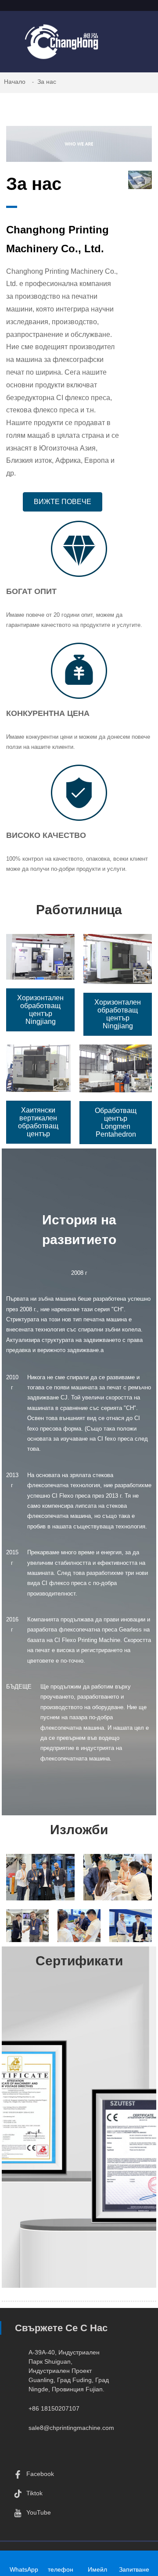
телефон (61, 2569)
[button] (63, 502)
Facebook (40, 2474)
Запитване (134, 2569)
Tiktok (34, 2493)
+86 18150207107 (54, 2408)
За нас (47, 82)
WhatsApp (24, 2569)
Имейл (97, 2569)
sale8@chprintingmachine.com (71, 2428)
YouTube (39, 2512)
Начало (15, 82)
